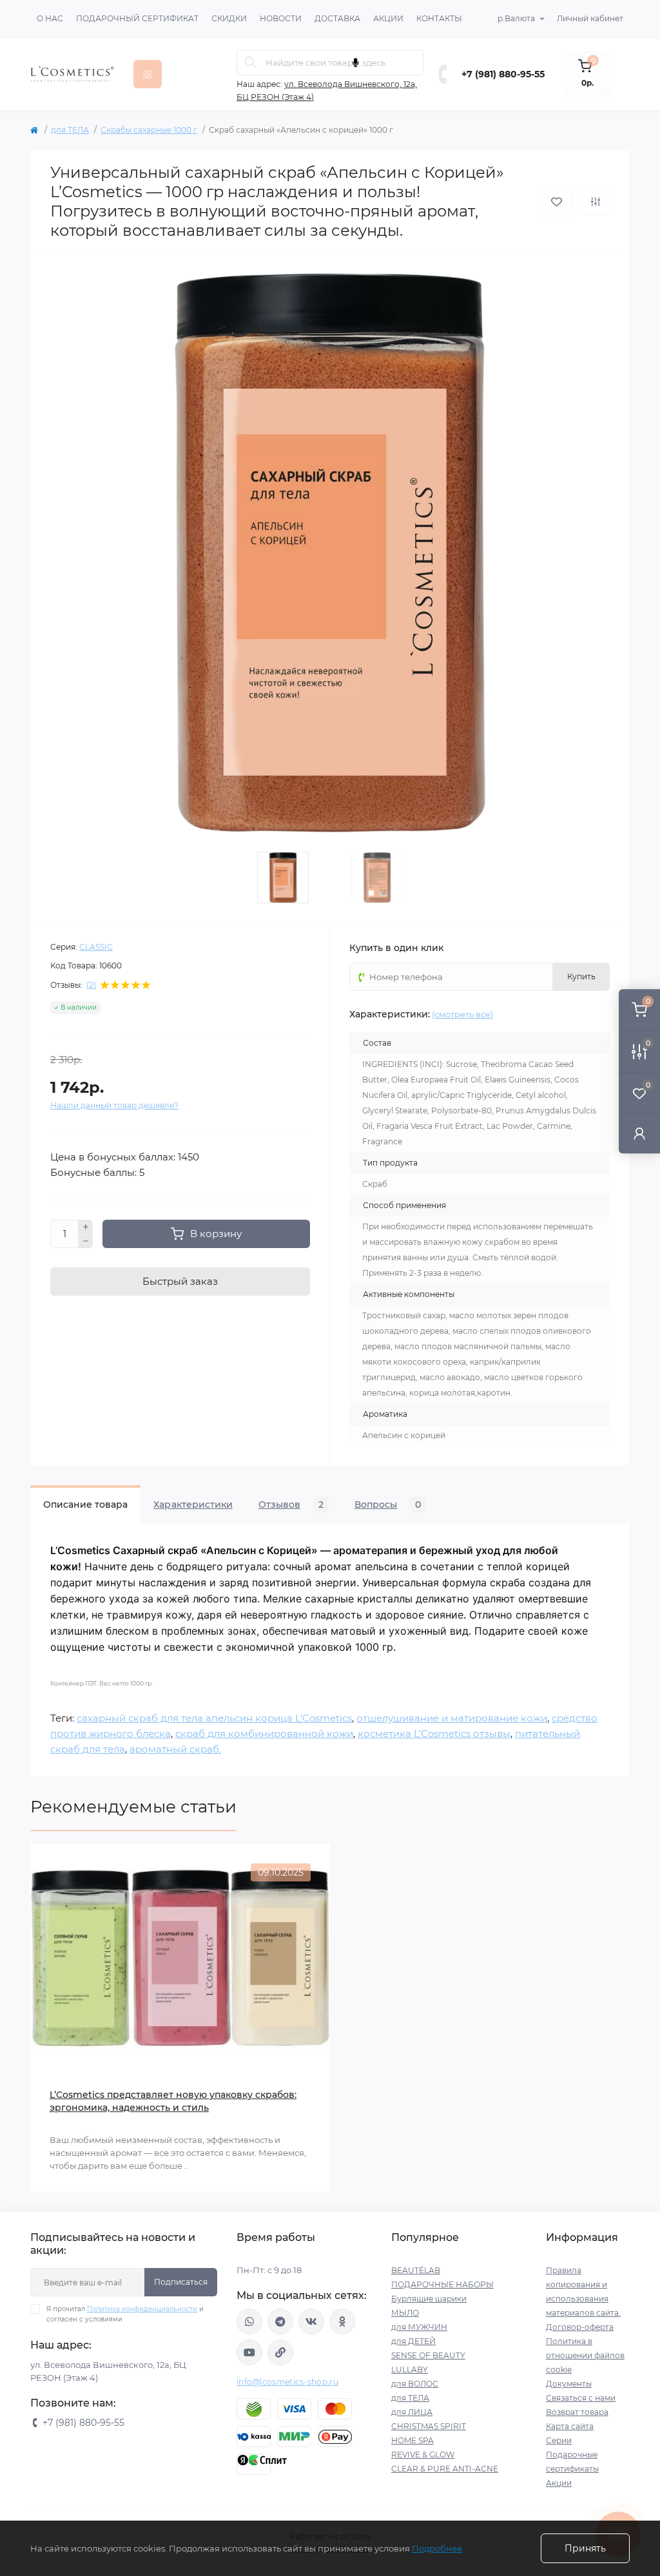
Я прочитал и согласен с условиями (125, 2314)
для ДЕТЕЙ (413, 2341)
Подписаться (181, 2282)
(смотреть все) (462, 1014)
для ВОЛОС (415, 2384)
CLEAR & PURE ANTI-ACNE (445, 2469)
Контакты (439, 18)
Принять (585, 2548)
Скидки (229, 18)
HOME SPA (412, 2440)
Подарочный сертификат (137, 18)
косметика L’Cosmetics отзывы (434, 1734)
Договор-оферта (580, 2327)
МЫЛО (405, 2313)
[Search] (251, 62)
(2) (91, 985)
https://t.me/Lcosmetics (280, 2321)
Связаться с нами (581, 2398)
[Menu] (148, 74)
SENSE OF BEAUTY (428, 2355)
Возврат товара (577, 2412)
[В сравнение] (596, 202)
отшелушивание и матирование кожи (452, 1718)
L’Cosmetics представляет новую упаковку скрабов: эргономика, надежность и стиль (173, 2101)
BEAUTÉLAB (416, 2270)
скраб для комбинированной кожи (264, 1734)
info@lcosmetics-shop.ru (287, 2382)
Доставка (337, 18)
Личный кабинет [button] (590, 18)
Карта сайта (570, 2426)
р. (516, 18)
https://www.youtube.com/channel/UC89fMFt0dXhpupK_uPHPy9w (249, 2352)
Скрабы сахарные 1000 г (149, 130)
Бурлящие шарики (429, 2299)
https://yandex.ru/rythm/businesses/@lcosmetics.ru (280, 2352)
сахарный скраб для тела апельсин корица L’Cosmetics (214, 1718)
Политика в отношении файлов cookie (585, 2355)
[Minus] (86, 1242)
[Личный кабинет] (639, 1133)
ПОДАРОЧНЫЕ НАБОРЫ (442, 2284)
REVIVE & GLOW (423, 2455)
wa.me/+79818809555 (249, 2321)
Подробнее (437, 2548)
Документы (569, 2384)
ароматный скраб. (175, 1749)
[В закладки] (557, 202)
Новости (281, 18)
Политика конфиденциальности (142, 2309)
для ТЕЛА (70, 130)
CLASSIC (96, 947)
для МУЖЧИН (419, 2327)
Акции (388, 18)
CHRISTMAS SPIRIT (429, 2426)
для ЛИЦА (412, 2412)
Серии (559, 2440)
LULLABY (410, 2369)
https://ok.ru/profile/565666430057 (342, 2321)
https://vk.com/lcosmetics (311, 2321)
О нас (50, 18)
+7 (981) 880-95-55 (503, 74)
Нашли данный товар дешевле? (114, 1105)
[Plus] (86, 1227)
